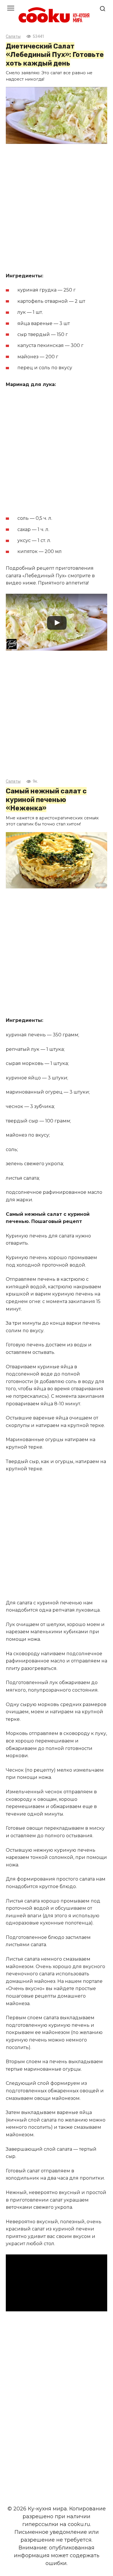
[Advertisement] (57, 209)
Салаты (13, 37)
